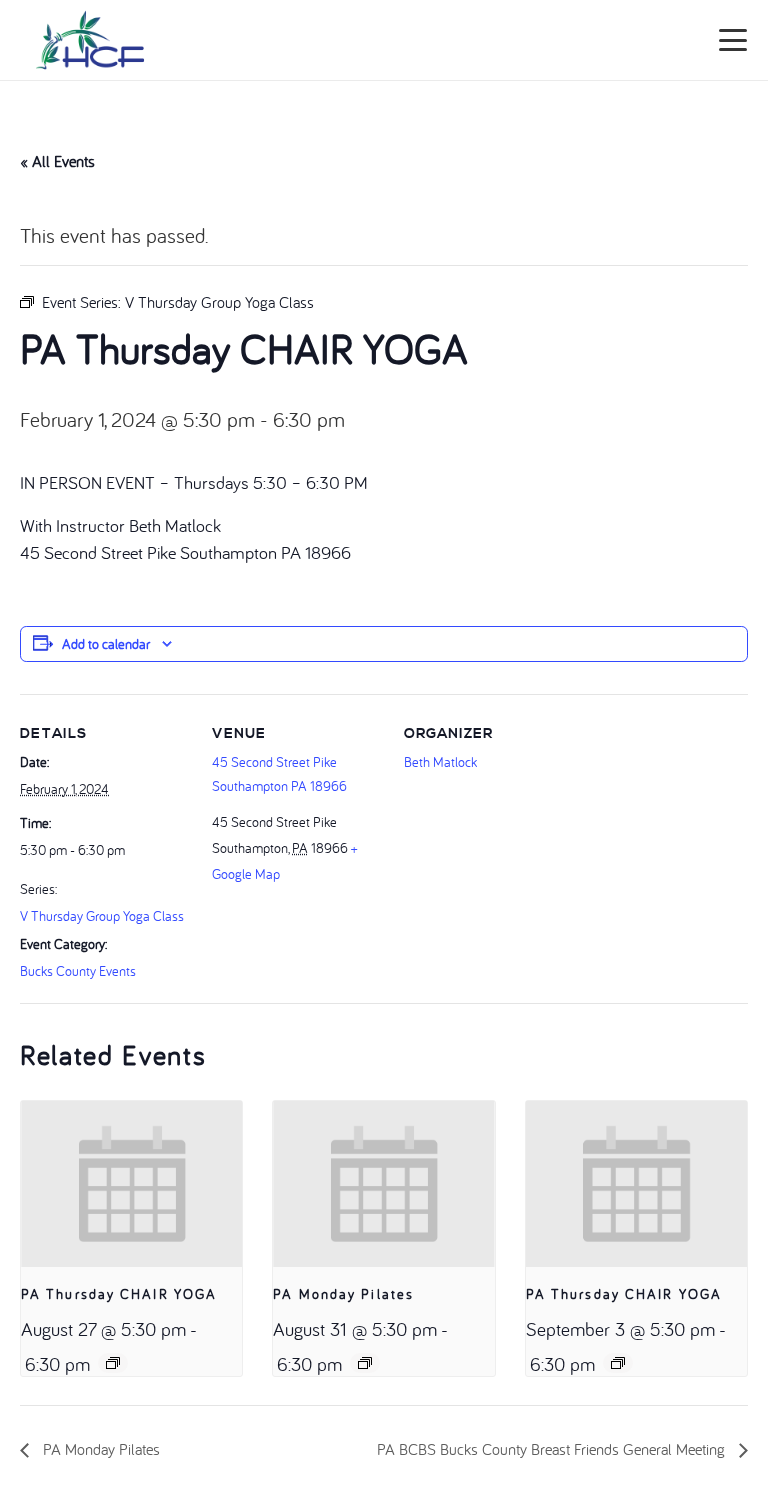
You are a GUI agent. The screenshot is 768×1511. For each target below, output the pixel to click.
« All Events (57, 161)
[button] (733, 40)
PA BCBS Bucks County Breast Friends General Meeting (553, 1449)
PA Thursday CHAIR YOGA (119, 1294)
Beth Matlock (440, 762)
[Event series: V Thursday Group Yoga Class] (113, 1363)
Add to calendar (106, 644)
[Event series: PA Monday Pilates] (365, 1363)
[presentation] (131, 1184)
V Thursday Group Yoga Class (102, 916)
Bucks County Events (78, 971)
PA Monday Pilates (343, 1294)
